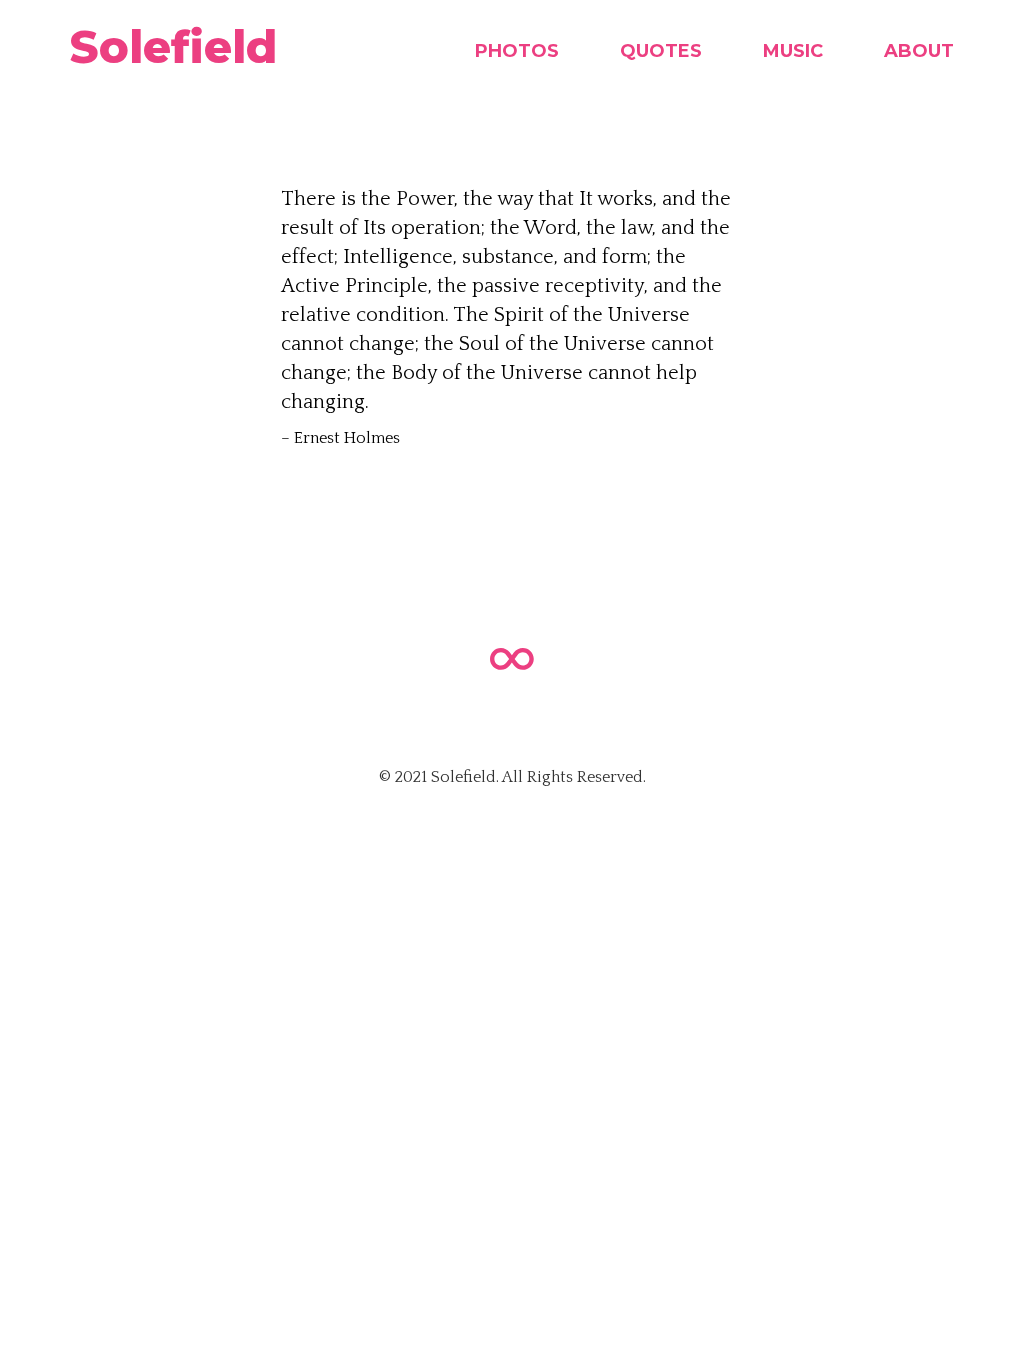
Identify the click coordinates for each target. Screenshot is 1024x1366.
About (919, 51)
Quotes (661, 51)
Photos (517, 51)
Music (793, 51)
